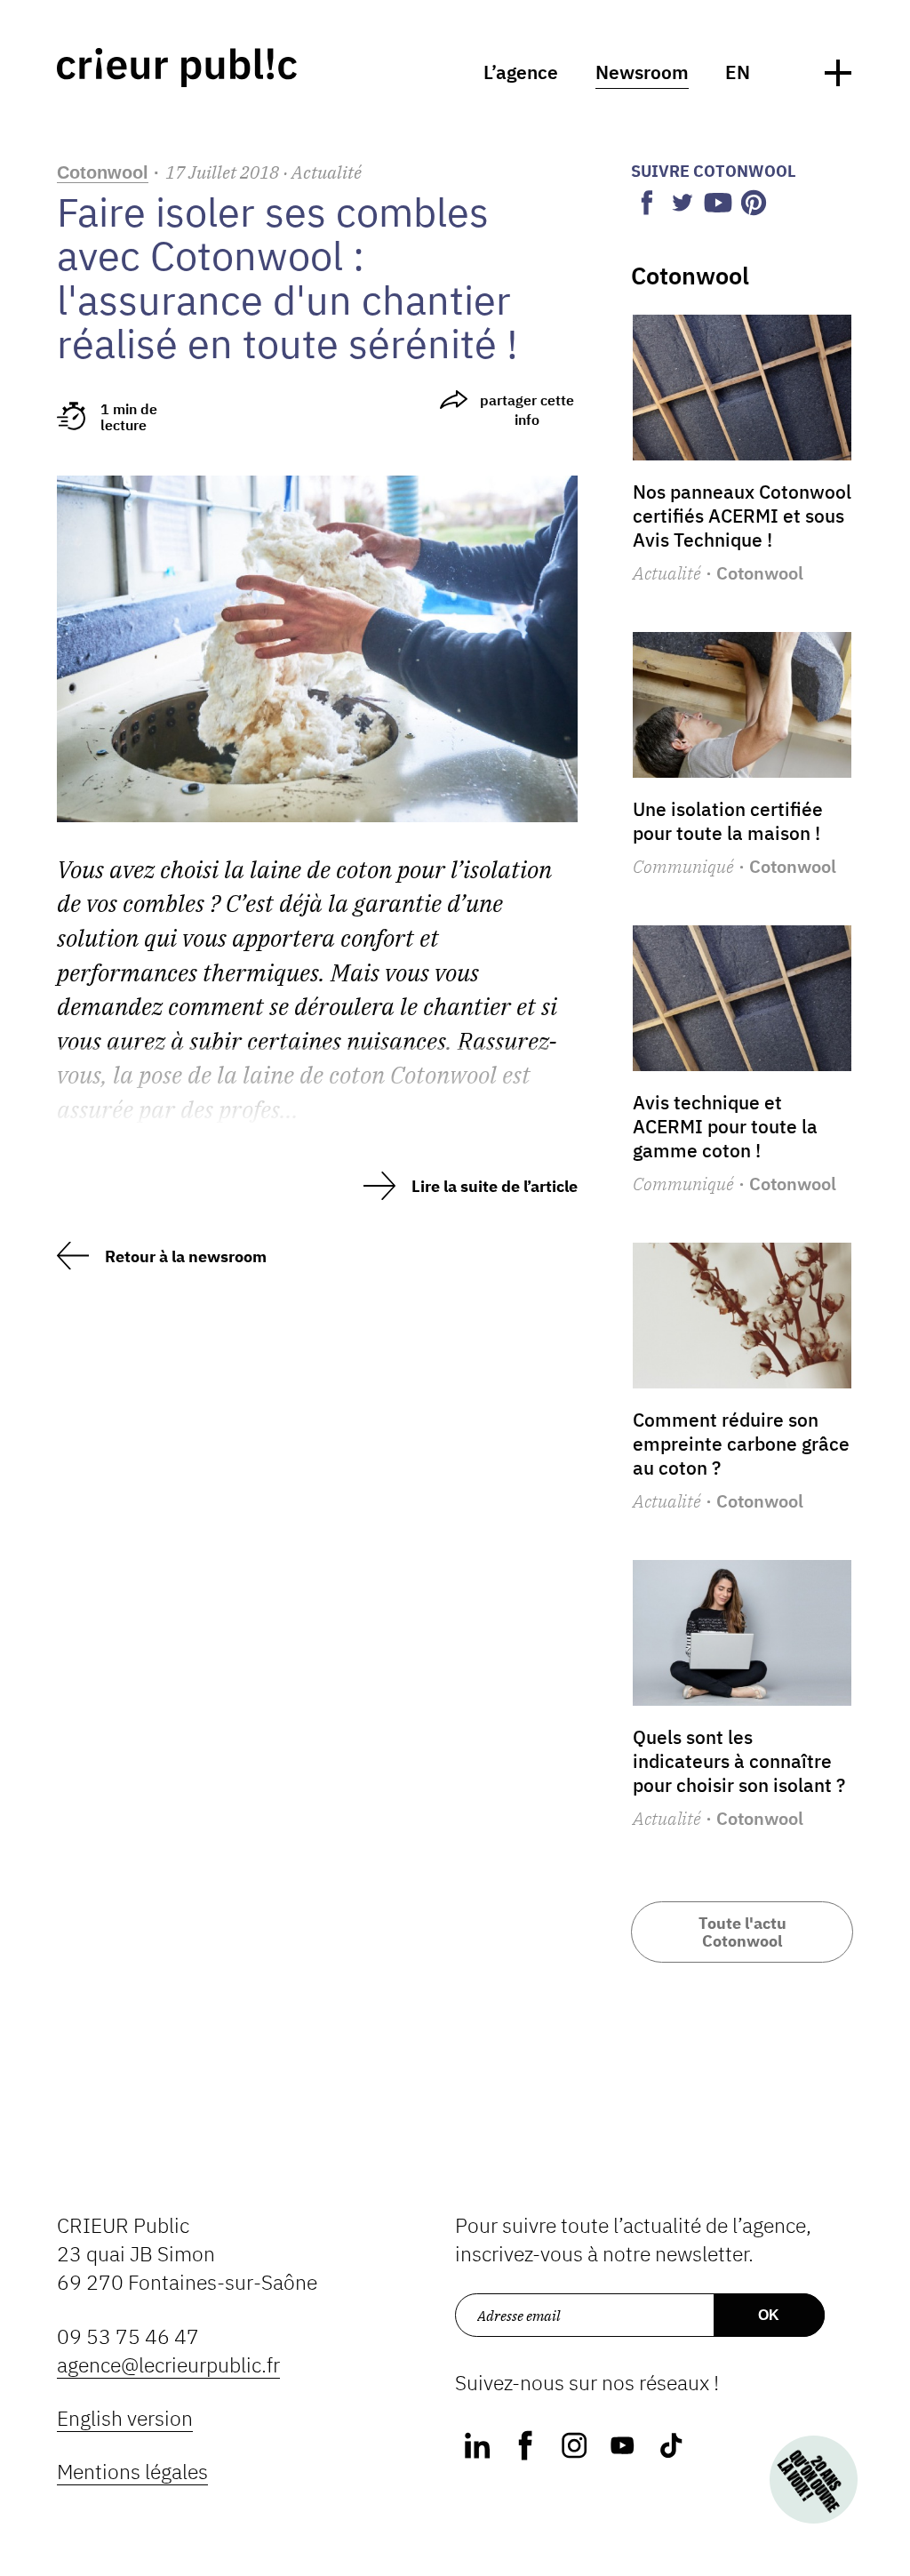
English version (125, 2418)
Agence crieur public (177, 68)
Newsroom (642, 72)
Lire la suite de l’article (495, 1186)
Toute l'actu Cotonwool (742, 1932)
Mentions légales (132, 2472)
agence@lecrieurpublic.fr (168, 2365)
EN (738, 72)
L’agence (521, 72)
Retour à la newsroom (186, 1256)
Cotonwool (103, 172)
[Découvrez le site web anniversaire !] (813, 2479)
